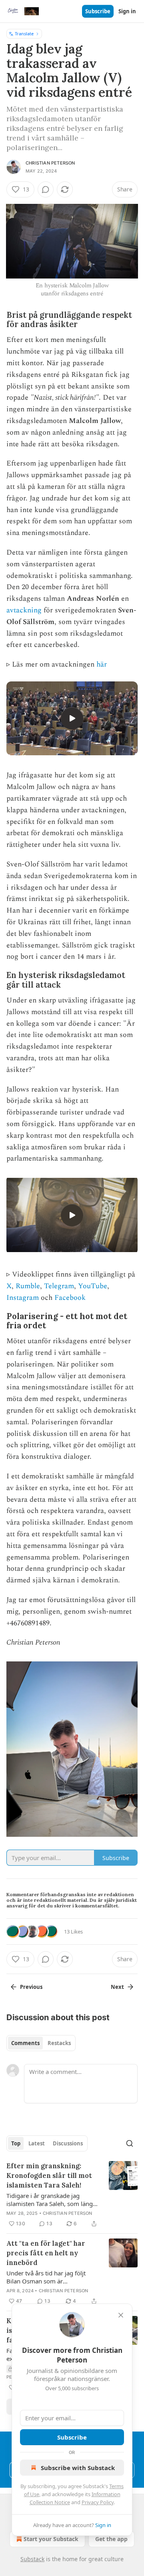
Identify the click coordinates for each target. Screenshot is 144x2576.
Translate (24, 34)
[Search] (130, 2143)
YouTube (93, 1286)
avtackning (24, 610)
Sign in (127, 11)
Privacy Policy (98, 2502)
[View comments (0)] (46, 189)
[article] (72, 2195)
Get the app (111, 2539)
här (102, 664)
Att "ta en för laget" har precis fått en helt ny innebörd (46, 2253)
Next (117, 1987)
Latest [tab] (37, 2143)
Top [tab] (16, 2143)
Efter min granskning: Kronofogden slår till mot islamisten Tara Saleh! (49, 2175)
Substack (32, 2559)
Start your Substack (51, 2539)
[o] (72, 718)
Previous (31, 1987)
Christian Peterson (50, 163)
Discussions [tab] (68, 2143)
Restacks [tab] (59, 2043)
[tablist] (41, 2043)
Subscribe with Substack (78, 2468)
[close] (121, 2315)
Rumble (28, 1286)
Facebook (70, 1298)
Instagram (23, 1298)
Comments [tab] (25, 2043)
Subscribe (98, 11)
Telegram (59, 1286)
